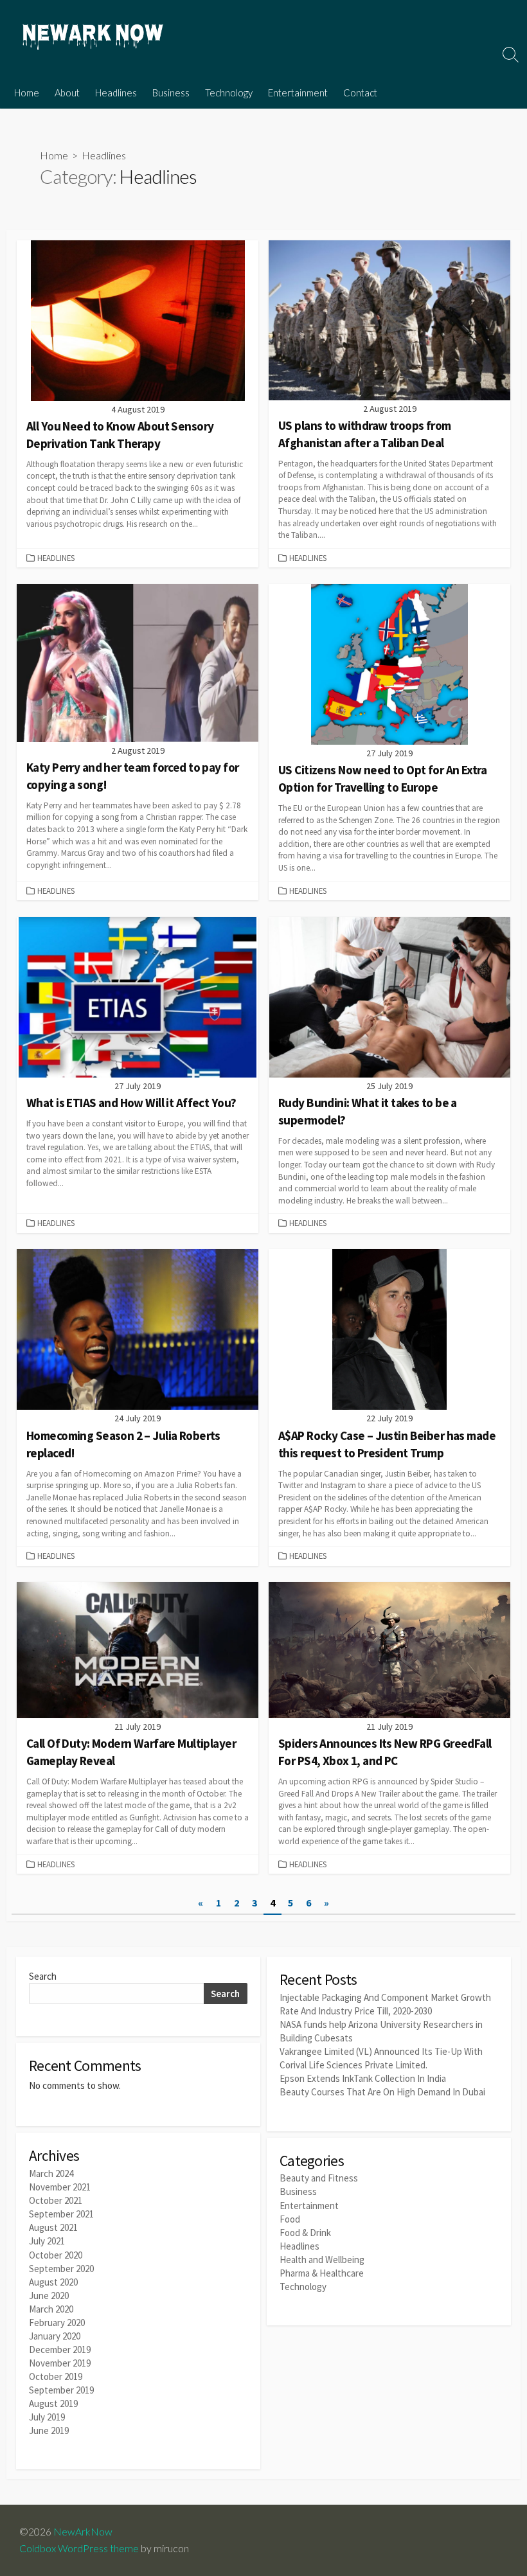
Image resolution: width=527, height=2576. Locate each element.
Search (43, 1976)
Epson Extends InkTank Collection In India (363, 2078)
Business (171, 93)
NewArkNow (83, 2532)
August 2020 (53, 2282)
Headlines (116, 93)
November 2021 (60, 2187)
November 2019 (60, 2363)
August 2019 (53, 2403)
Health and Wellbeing (322, 2260)
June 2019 (49, 2430)
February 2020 (57, 2323)
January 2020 (55, 2336)
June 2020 (49, 2296)
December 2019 (60, 2349)
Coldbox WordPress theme (79, 2548)
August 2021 (53, 2227)
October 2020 (56, 2255)
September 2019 (61, 2390)
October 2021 (56, 2200)
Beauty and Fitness (319, 2178)
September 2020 (61, 2269)
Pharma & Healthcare (322, 2273)
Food (290, 2219)
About (67, 93)
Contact (360, 93)
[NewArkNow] (93, 38)
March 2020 (51, 2309)
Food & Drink (305, 2233)
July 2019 (47, 2417)
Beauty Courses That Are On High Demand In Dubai (382, 2092)
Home (27, 93)
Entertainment (298, 93)
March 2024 (51, 2173)
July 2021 (47, 2241)
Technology (229, 93)
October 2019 (56, 2376)
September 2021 (61, 2214)
